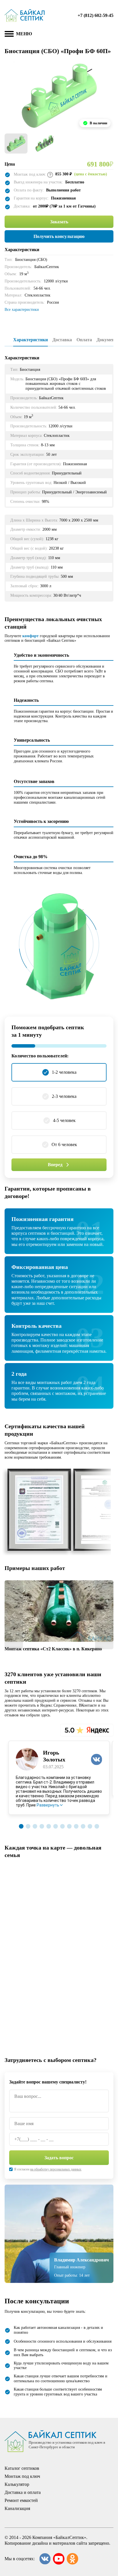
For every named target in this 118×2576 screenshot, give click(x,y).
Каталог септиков (22, 2468)
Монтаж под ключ (22, 2476)
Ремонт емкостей (21, 2500)
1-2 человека (64, 1072)
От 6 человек (64, 1144)
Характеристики (31, 340)
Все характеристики (22, 310)
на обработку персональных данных (56, 2169)
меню (24, 34)
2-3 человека (64, 1096)
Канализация (17, 2508)
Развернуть (48, 1805)
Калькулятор (17, 2484)
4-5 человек (64, 1120)
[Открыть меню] (9, 34)
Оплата (84, 340)
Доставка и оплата (23, 2492)
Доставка (62, 340)
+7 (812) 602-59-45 (96, 15)
